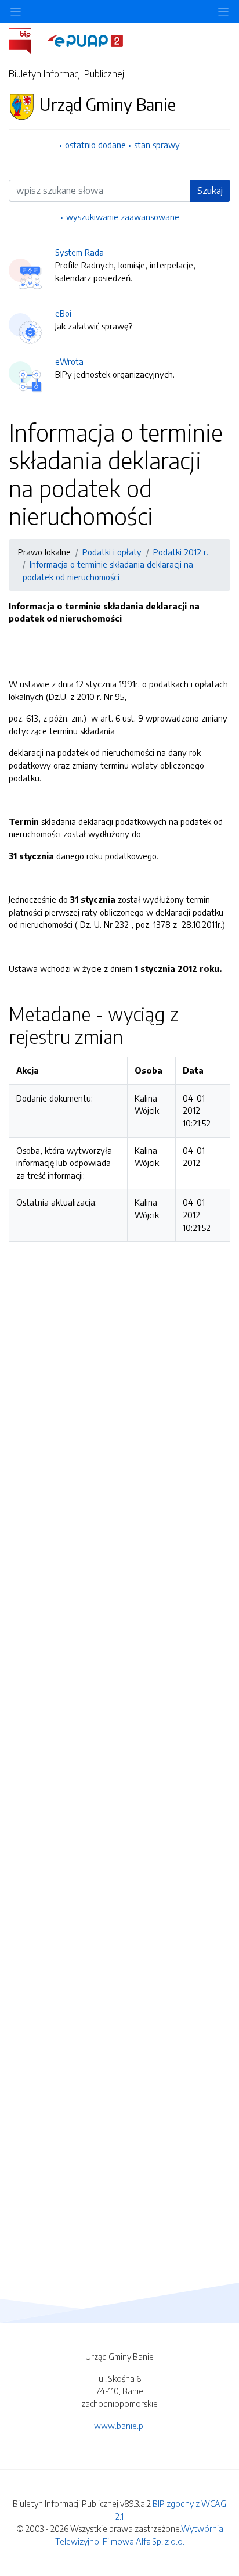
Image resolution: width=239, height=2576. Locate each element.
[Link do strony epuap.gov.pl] (85, 40)
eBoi (63, 313)
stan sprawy (157, 145)
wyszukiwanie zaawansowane (123, 217)
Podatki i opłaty (112, 552)
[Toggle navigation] (223, 11)
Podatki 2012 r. (181, 552)
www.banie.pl (119, 2426)
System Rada (79, 252)
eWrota (69, 361)
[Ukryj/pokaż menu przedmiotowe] (16, 11)
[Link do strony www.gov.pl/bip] (27, 40)
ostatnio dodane (95, 145)
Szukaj (210, 191)
